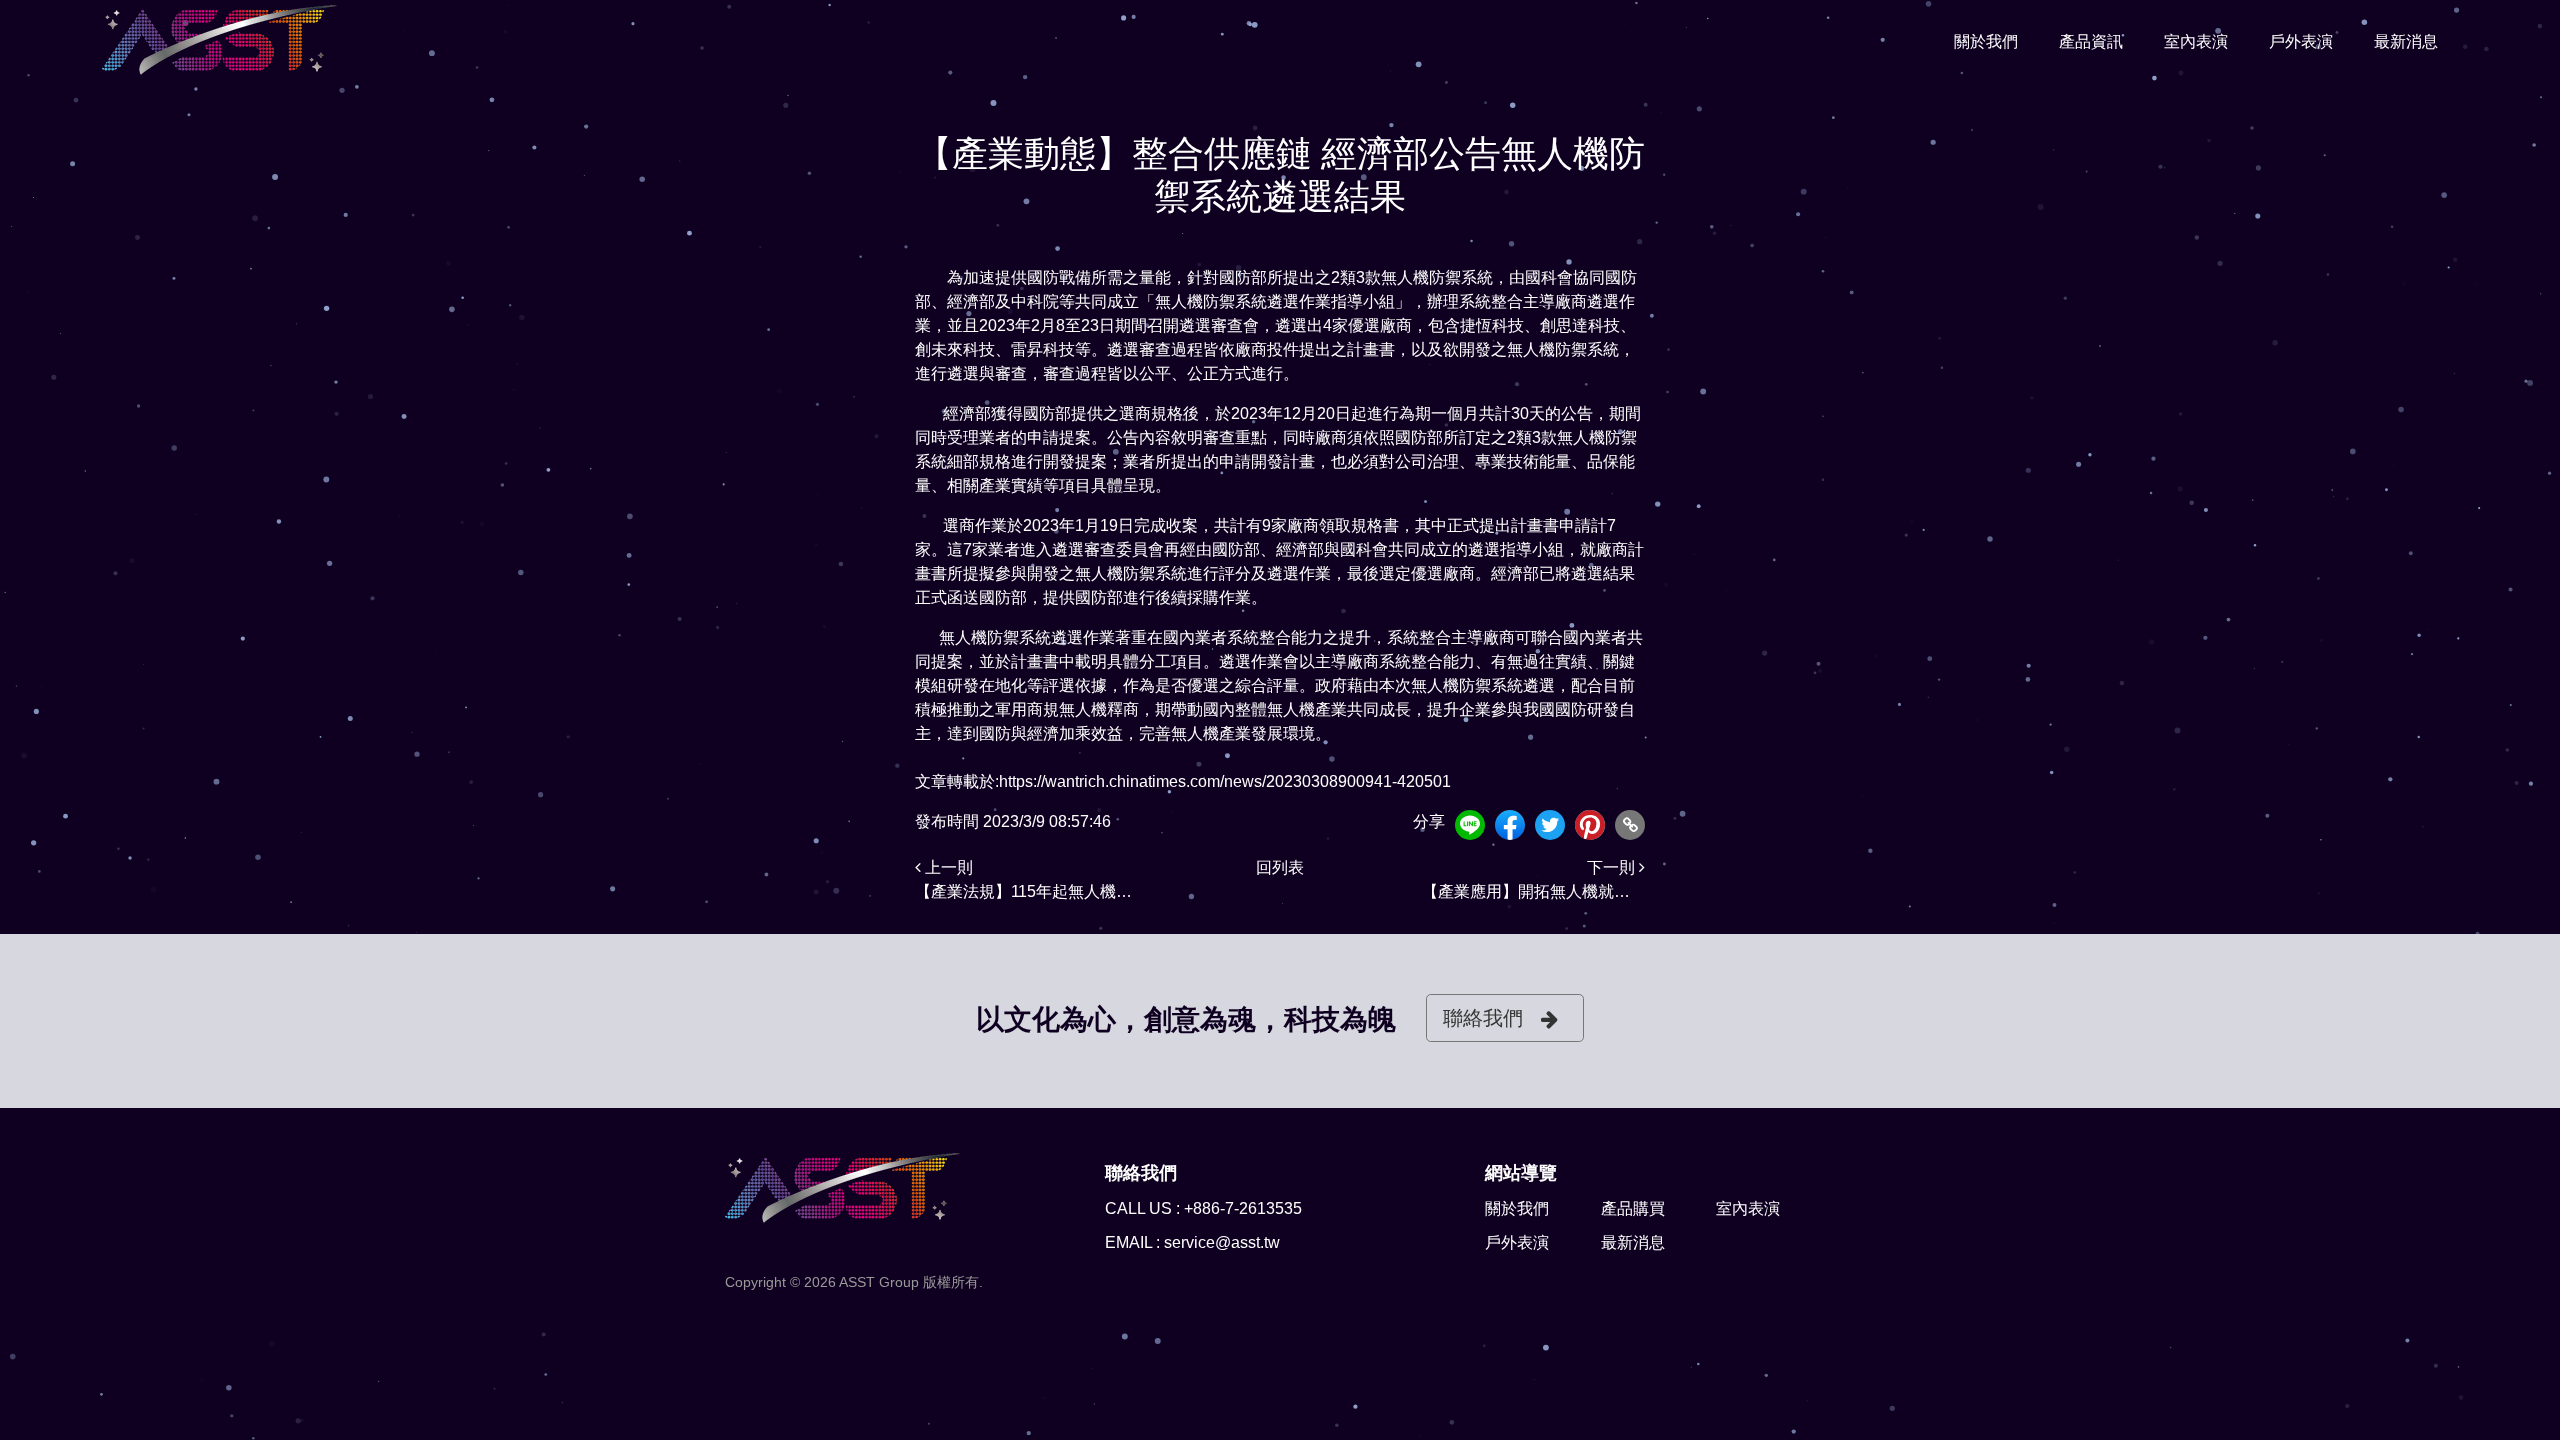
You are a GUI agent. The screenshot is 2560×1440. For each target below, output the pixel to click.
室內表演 (2196, 42)
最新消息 (2406, 42)
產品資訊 (2091, 42)
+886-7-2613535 (1243, 1208)
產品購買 (1633, 1208)
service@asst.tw (1222, 1242)
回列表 (1280, 867)
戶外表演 (2301, 42)
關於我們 (1986, 42)
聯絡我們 (1483, 1018)
